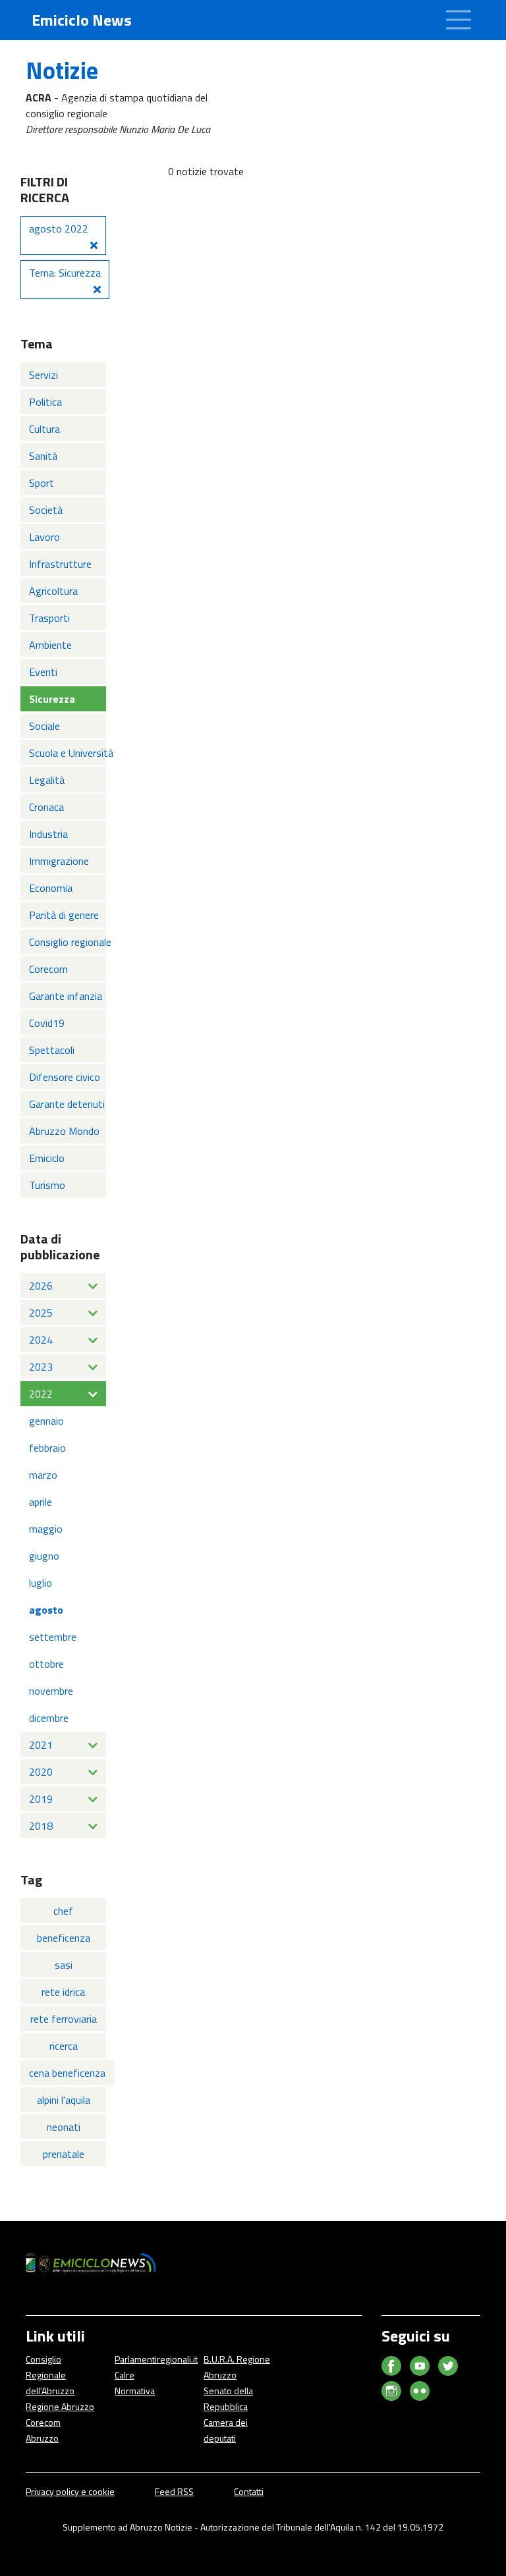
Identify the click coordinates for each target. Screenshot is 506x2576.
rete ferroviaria (64, 2019)
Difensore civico (65, 1077)
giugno (44, 1556)
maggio (46, 1529)
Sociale (44, 726)
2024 (41, 1340)
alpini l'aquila (64, 2100)
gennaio (46, 1421)
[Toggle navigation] (459, 20)
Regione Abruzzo (60, 2406)
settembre (53, 1637)
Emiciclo (47, 1158)
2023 (41, 1367)
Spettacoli (52, 1050)
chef (63, 1911)
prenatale (64, 2154)
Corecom (48, 969)
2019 (41, 1799)
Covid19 (47, 1023)
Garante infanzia (66, 996)
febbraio (47, 1448)
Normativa (135, 2391)
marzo (43, 1475)
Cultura (44, 429)
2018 (41, 1826)
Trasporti (49, 618)
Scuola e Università (68, 753)
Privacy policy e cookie (70, 2491)
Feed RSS (174, 2491)
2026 (41, 1286)
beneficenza (64, 1938)
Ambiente (50, 645)
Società (46, 510)
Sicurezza (52, 699)
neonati (64, 2127)
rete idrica (63, 1992)
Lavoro (44, 537)
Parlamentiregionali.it (156, 2359)
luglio (41, 1583)
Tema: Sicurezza (65, 273)
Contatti (249, 2491)
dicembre (49, 1718)
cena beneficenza (67, 2073)
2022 (41, 1394)
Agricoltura (53, 591)
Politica (45, 402)
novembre (51, 1691)
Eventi (43, 672)
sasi (64, 1965)
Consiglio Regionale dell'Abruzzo (50, 2375)
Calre (125, 2375)
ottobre (46, 1664)
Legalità (47, 780)
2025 (41, 1313)
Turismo (47, 1185)
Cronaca (46, 807)
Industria (48, 834)
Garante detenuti (67, 1104)
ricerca (64, 2046)
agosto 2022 (59, 229)
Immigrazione (59, 861)
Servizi (43, 375)
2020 (41, 1772)
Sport (42, 483)
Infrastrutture (60, 564)
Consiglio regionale (68, 942)
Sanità (43, 456)
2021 (41, 1745)
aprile (41, 1502)
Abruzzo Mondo (64, 1131)
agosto (46, 1610)
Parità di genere (64, 915)
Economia (51, 888)
